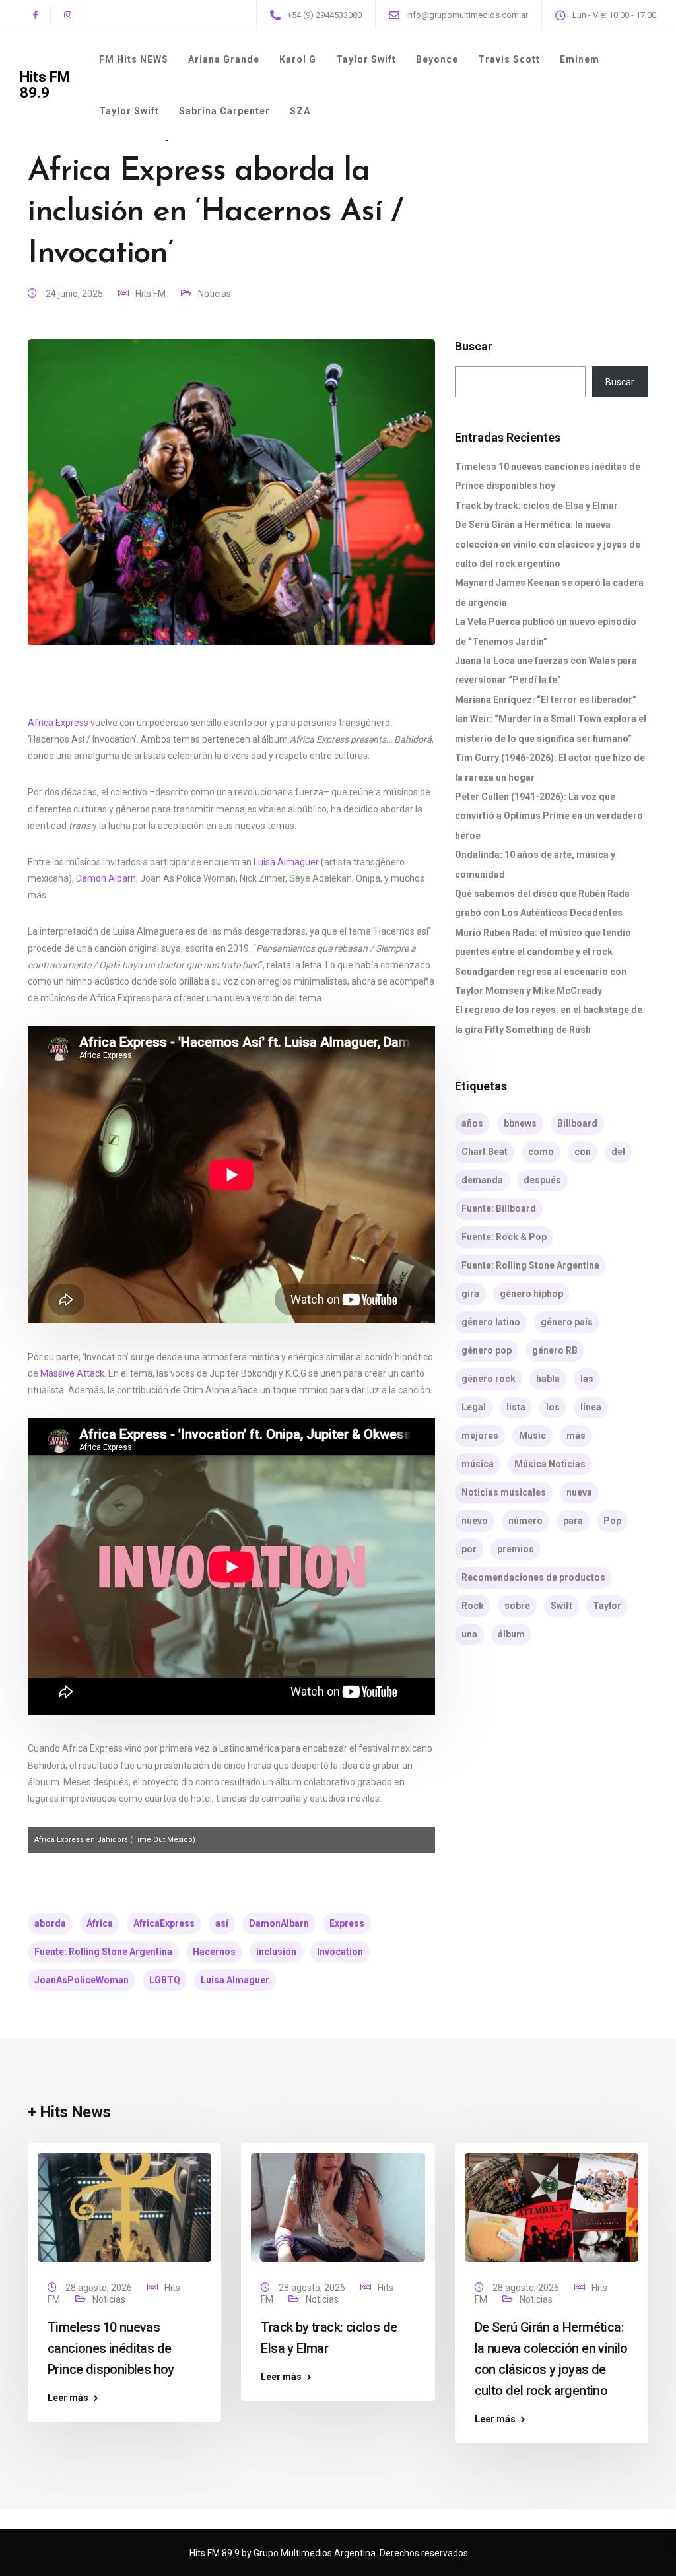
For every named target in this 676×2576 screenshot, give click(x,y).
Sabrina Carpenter (224, 111)
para (573, 1521)
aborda (50, 1923)
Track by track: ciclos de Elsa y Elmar (536, 506)
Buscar (474, 347)
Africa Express (58, 723)
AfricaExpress (164, 1923)
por (469, 1549)
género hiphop (531, 1294)
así (222, 1923)
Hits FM (151, 294)
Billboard (577, 1123)
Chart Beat (485, 1152)
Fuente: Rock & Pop (504, 1237)
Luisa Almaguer (286, 862)
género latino (491, 1322)
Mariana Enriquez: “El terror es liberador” (546, 700)
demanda (482, 1180)
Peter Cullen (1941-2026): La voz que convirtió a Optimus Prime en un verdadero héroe (549, 816)
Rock (473, 1606)
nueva (579, 1492)
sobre (517, 1606)
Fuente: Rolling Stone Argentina (103, 1952)
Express (347, 1923)
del (618, 1152)
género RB (555, 1350)
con (583, 1152)
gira (470, 1294)
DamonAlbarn (279, 1923)
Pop (612, 1521)
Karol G (298, 59)
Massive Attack (72, 1373)
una (469, 1634)
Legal (474, 1407)
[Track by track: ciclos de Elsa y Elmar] (338, 2206)
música (478, 1464)
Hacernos (214, 1952)
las (587, 1379)
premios (516, 1549)
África (100, 1923)
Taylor (607, 1606)
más (576, 1436)
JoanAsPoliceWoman (82, 1980)
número (525, 1521)
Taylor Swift (366, 59)
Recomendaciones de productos (533, 1577)
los (553, 1407)
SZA (300, 111)
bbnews (520, 1123)
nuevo (475, 1521)
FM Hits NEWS (134, 59)
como (541, 1152)
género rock (489, 1379)
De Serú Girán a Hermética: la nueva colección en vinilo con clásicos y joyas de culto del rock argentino (548, 544)
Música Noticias (550, 1464)
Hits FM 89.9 (45, 85)
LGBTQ (165, 1980)
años (472, 1123)
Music (532, 1436)
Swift (561, 1606)
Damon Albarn (106, 878)
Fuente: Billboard (499, 1208)
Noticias (215, 294)
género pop (487, 1350)
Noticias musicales (504, 1492)
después (542, 1180)
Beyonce (437, 59)
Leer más (68, 2398)
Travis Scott (509, 59)
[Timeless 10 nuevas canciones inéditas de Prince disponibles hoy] (124, 2206)
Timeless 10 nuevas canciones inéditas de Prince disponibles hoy (111, 2348)
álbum (511, 1634)
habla (548, 1379)
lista (516, 1407)
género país (567, 1322)
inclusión (276, 1952)
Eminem (580, 59)
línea (591, 1407)
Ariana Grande (224, 59)
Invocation (340, 1952)
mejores (480, 1436)
